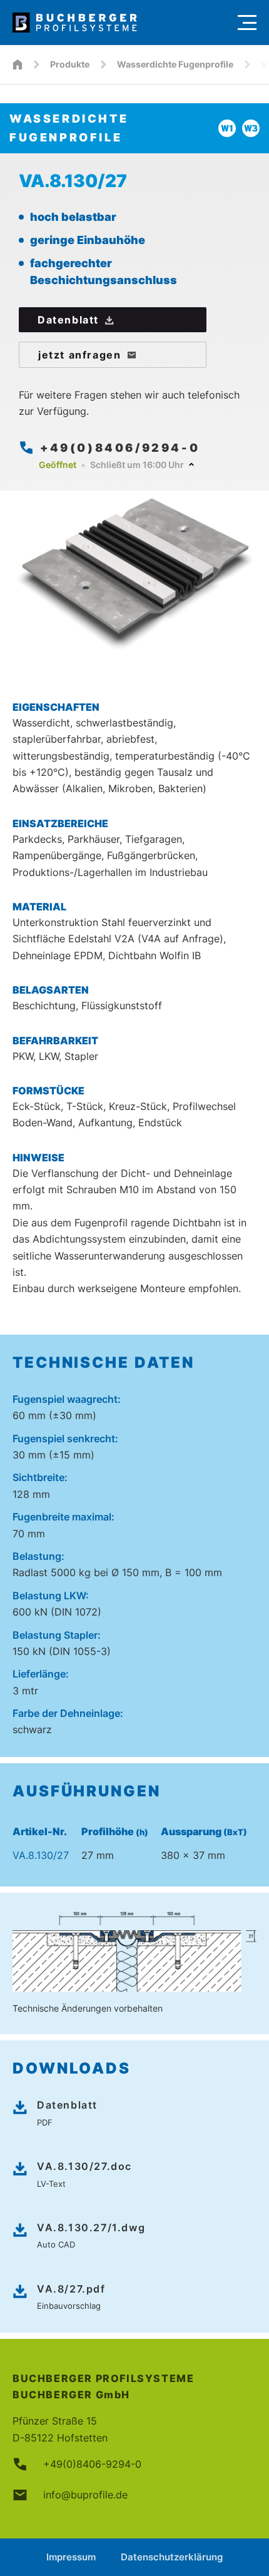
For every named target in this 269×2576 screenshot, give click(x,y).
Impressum (71, 2557)
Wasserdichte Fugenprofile (175, 64)
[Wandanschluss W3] (251, 128)
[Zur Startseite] (119, 23)
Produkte (70, 64)
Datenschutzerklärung (172, 2557)
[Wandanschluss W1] (227, 128)
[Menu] (247, 23)
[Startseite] (18, 64)
